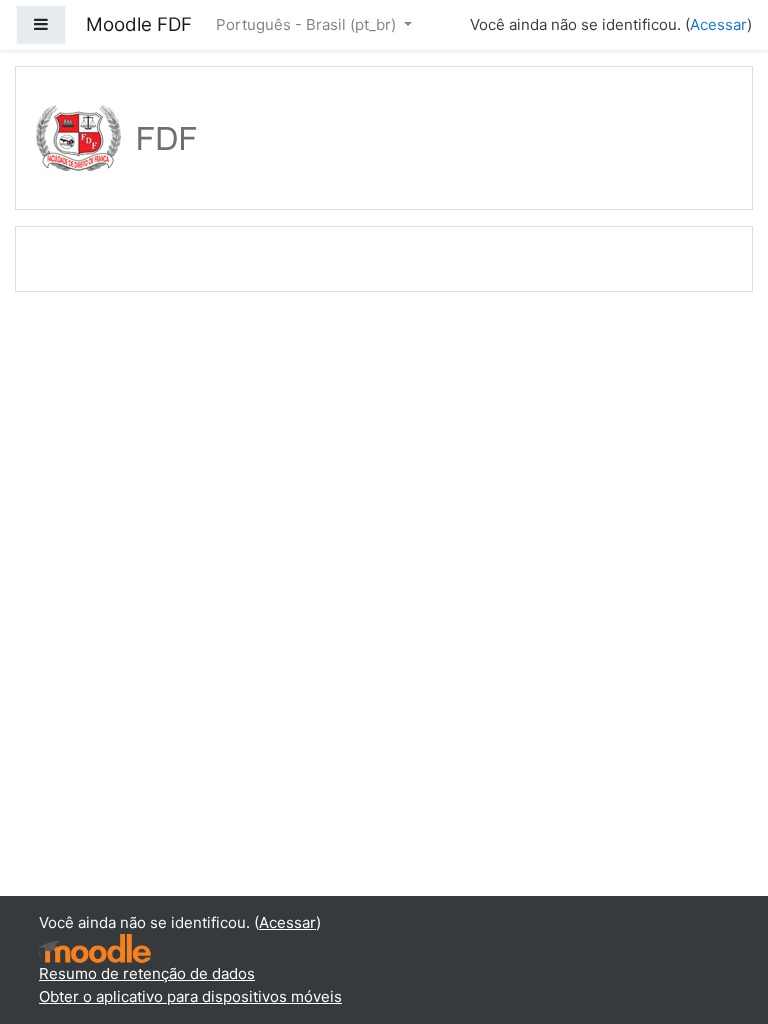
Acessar (718, 24)
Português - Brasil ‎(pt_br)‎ (308, 24)
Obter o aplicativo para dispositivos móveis (190, 996)
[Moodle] (95, 947)
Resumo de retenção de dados (147, 973)
